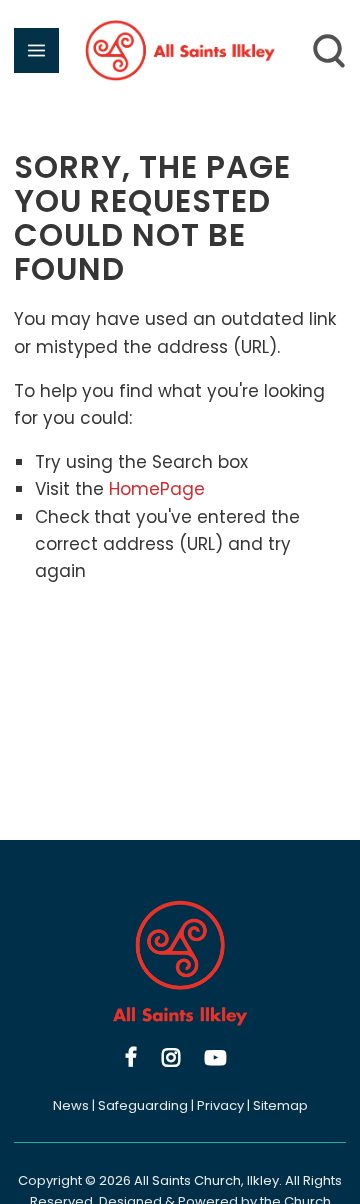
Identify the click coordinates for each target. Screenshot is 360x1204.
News (71, 1105)
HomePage (157, 489)
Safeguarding (143, 1105)
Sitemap (280, 1105)
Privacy (220, 1105)
